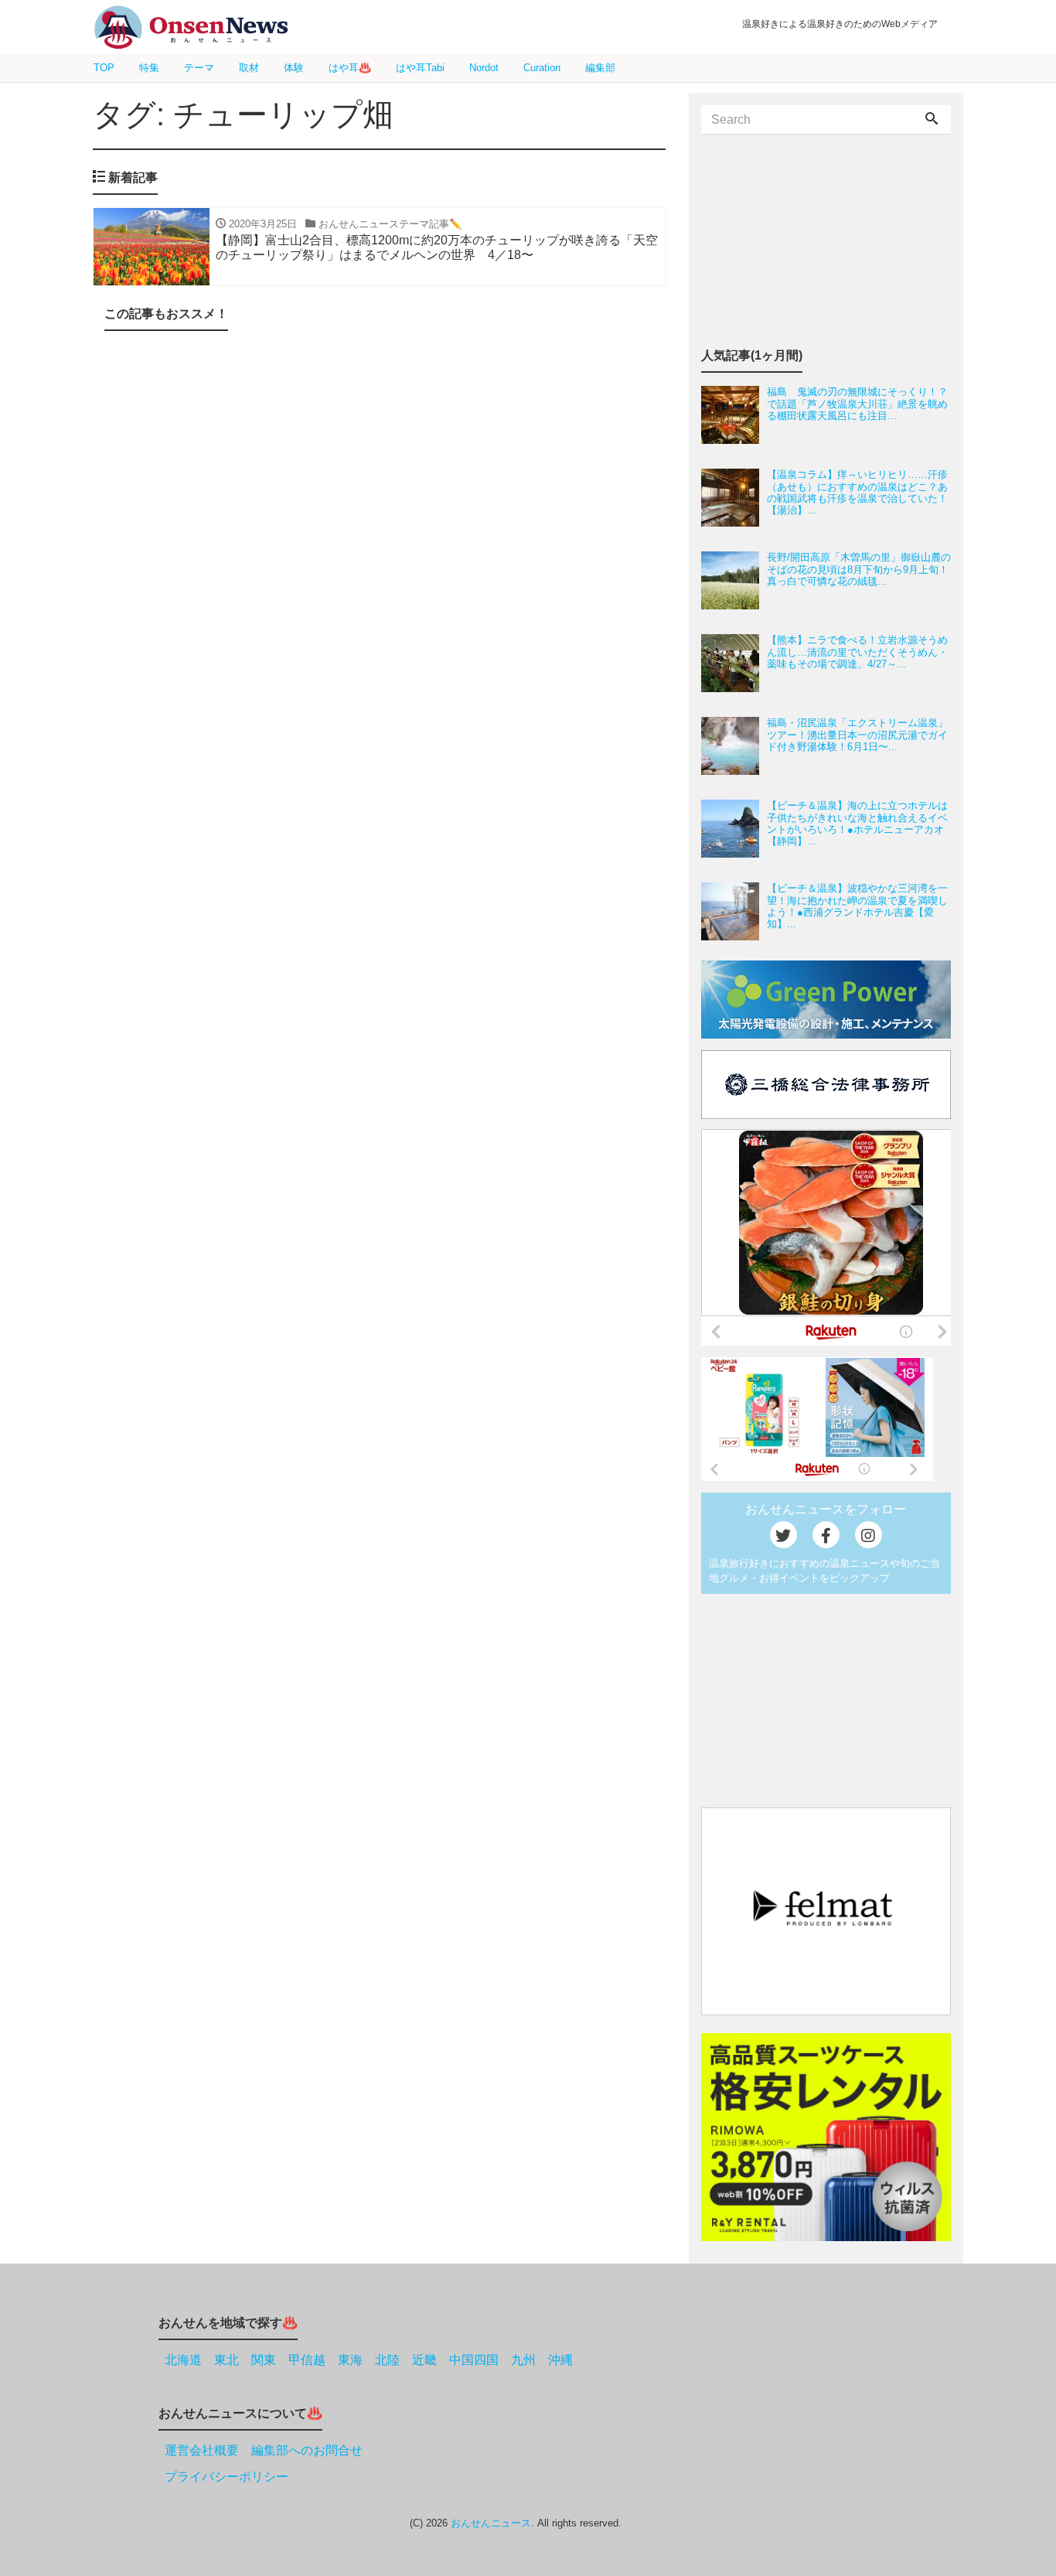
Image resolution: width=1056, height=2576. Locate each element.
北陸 (387, 2360)
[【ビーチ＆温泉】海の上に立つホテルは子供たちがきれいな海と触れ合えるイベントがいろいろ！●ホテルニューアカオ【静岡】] (734, 829)
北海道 (183, 2360)
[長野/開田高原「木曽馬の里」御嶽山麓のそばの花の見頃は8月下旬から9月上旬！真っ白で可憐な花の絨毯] (734, 580)
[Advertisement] (379, 508)
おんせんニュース (491, 2523)
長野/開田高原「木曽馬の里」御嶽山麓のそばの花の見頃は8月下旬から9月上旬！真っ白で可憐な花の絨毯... (859, 569)
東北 (227, 2360)
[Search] (932, 120)
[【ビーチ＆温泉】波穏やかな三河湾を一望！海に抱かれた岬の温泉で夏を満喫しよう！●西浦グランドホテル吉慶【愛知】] (734, 911)
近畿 (424, 2360)
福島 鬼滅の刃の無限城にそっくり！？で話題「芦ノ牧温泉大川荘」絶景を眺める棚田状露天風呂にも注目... (857, 404)
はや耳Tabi (420, 68)
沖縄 (560, 2360)
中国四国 (474, 2360)
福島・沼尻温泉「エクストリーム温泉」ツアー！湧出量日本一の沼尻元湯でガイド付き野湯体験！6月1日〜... (857, 735)
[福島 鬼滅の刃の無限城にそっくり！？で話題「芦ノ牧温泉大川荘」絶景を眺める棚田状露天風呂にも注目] (734, 415)
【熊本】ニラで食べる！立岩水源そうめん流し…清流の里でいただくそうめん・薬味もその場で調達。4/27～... (857, 652)
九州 (523, 2360)
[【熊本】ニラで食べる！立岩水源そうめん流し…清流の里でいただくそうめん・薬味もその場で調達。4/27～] (734, 663)
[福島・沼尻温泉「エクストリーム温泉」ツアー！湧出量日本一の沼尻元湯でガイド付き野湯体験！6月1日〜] (734, 746)
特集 (149, 68)
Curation (542, 68)
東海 (350, 2360)
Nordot (484, 68)
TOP (104, 68)
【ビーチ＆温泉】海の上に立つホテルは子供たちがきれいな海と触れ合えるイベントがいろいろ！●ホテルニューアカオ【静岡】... (857, 823)
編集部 (600, 68)
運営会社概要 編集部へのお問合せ (264, 2450)
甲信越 (307, 2360)
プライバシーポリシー (227, 2477)
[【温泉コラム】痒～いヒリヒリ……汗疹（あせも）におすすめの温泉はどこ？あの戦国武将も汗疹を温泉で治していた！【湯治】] (734, 498)
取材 (249, 68)
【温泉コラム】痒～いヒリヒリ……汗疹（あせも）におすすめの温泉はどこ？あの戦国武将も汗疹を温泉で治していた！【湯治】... (857, 492)
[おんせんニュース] (191, 27)
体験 (294, 68)
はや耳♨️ (350, 68)
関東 (264, 2360)
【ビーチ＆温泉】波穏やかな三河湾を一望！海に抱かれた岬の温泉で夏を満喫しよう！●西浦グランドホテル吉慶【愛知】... (857, 906)
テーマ (199, 68)
